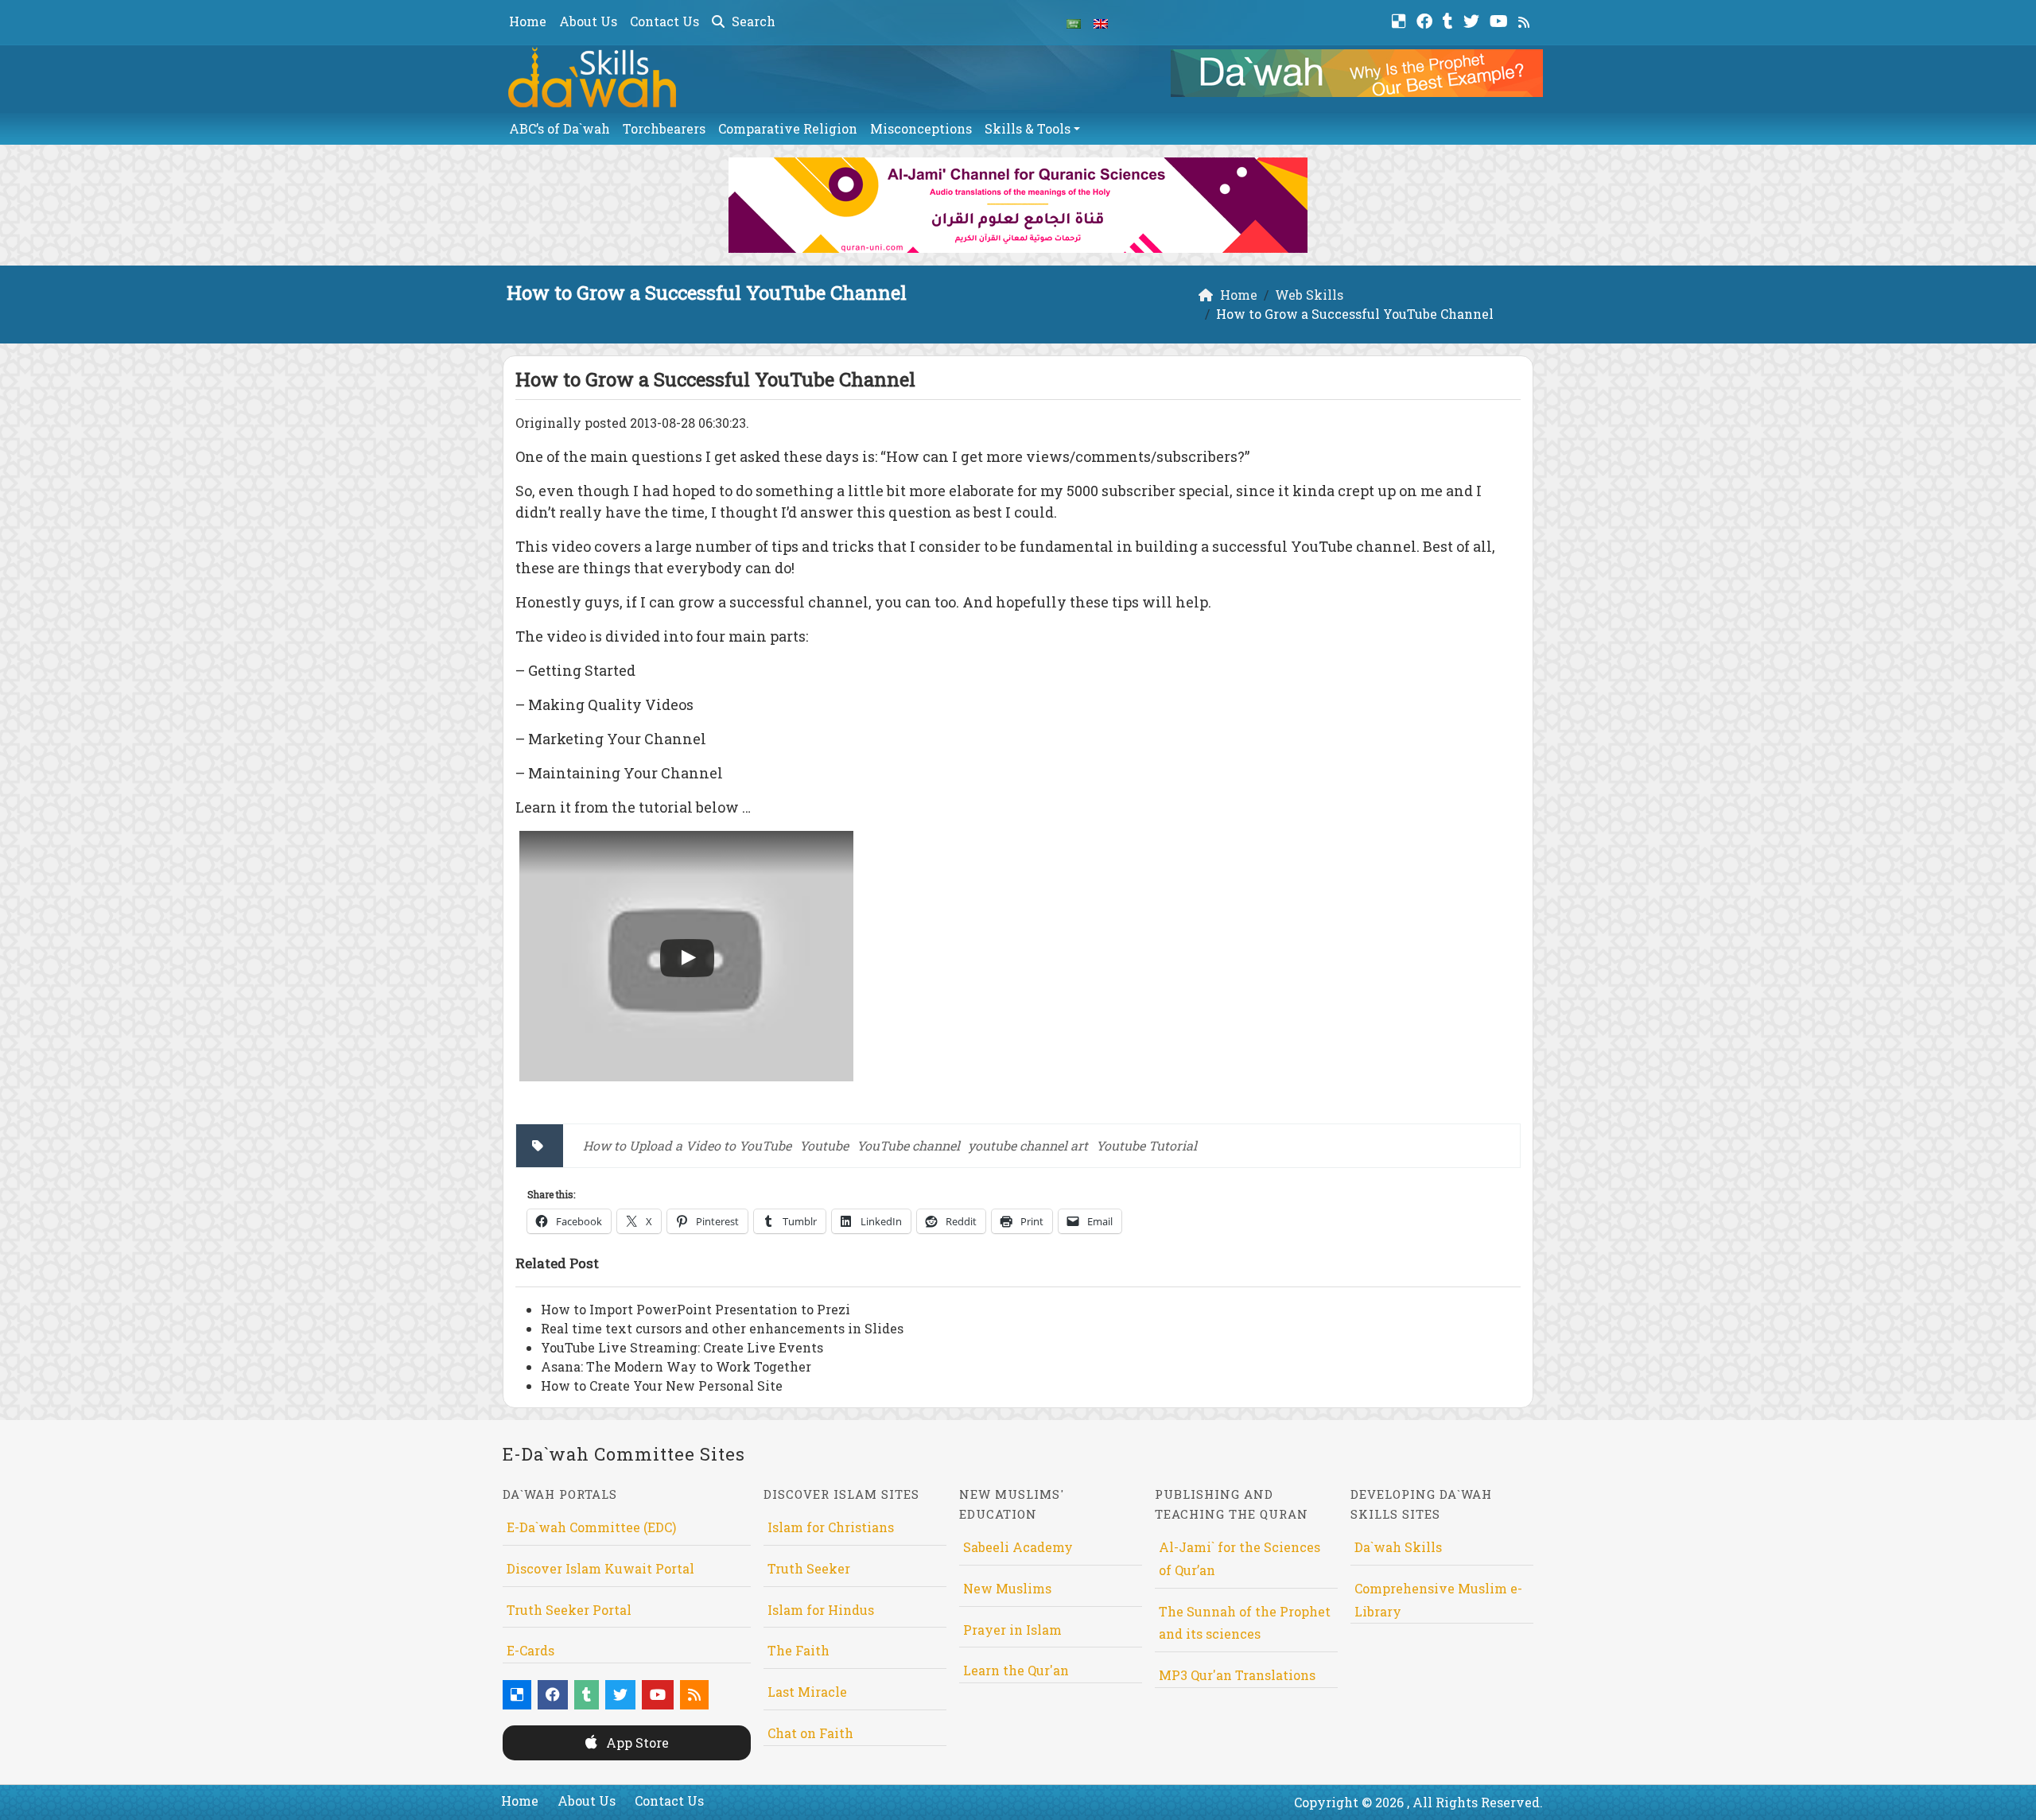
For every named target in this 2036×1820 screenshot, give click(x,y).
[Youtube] (1501, 19)
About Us (588, 21)
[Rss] (1526, 19)
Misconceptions (921, 128)
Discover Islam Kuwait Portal (600, 1568)
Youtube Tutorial (1146, 1145)
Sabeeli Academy (1018, 1547)
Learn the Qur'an (1016, 1670)
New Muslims (1007, 1588)
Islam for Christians (831, 1527)
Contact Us (664, 21)
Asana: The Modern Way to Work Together (676, 1366)
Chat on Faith (810, 1733)
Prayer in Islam (1012, 1630)
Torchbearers (664, 128)
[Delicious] (1401, 19)
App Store (636, 1742)
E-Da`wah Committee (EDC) (591, 1527)
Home (528, 21)
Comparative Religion (788, 128)
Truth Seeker (809, 1568)
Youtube (824, 1145)
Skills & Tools (1028, 128)
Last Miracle (807, 1692)
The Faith (798, 1650)
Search (752, 21)
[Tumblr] (1450, 19)
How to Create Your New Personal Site (662, 1385)
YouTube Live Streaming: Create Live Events (682, 1347)
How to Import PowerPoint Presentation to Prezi (696, 1309)
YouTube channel (908, 1145)
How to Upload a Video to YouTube (687, 1145)
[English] (1101, 22)
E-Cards (530, 1650)
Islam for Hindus (821, 1610)
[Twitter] (1473, 19)
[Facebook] (1426, 19)
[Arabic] (1074, 22)
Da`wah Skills (1398, 1547)
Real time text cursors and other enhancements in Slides (722, 1328)
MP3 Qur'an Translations (1237, 1675)
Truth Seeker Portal (569, 1610)
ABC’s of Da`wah (560, 128)
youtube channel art (1028, 1145)
